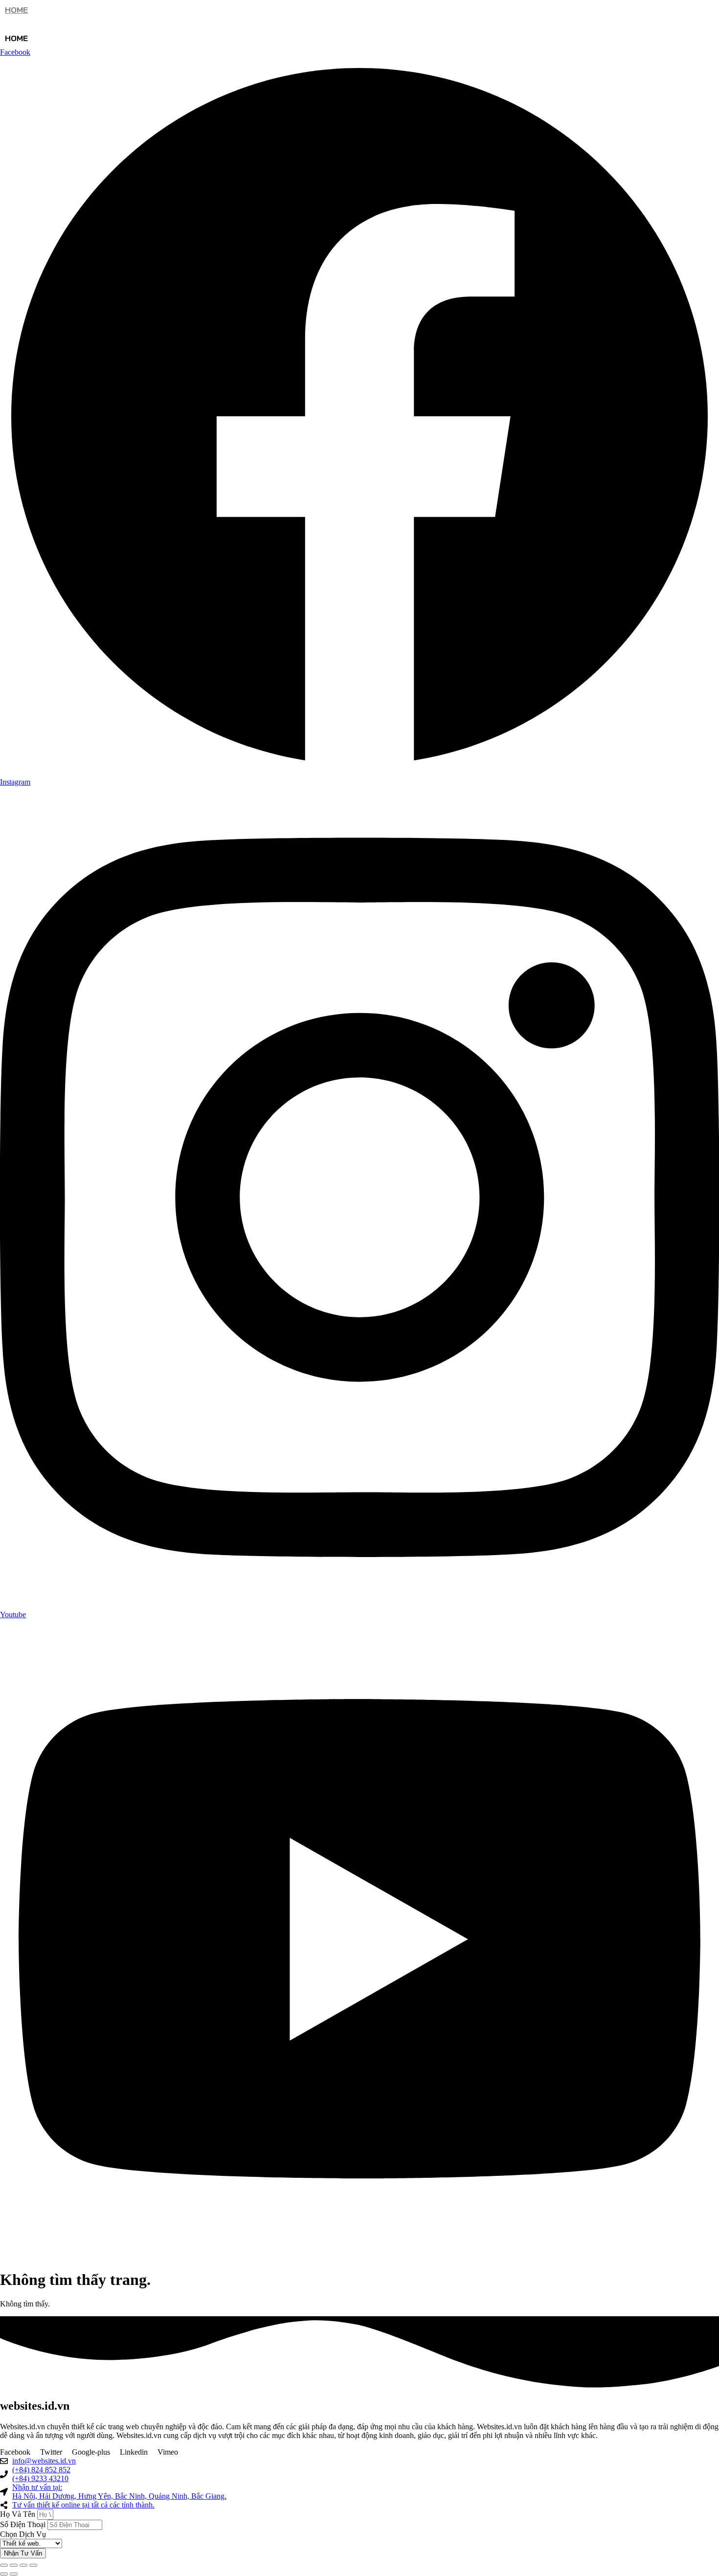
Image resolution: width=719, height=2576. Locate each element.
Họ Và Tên (19, 2514)
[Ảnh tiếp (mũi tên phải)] (14, 2574)
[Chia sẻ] (23, 2565)
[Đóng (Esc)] (33, 2565)
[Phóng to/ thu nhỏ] (4, 2565)
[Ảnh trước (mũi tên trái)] (4, 2574)
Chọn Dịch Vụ (23, 2534)
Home (16, 10)
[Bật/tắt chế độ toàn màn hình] (14, 2565)
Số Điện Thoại (24, 2524)
